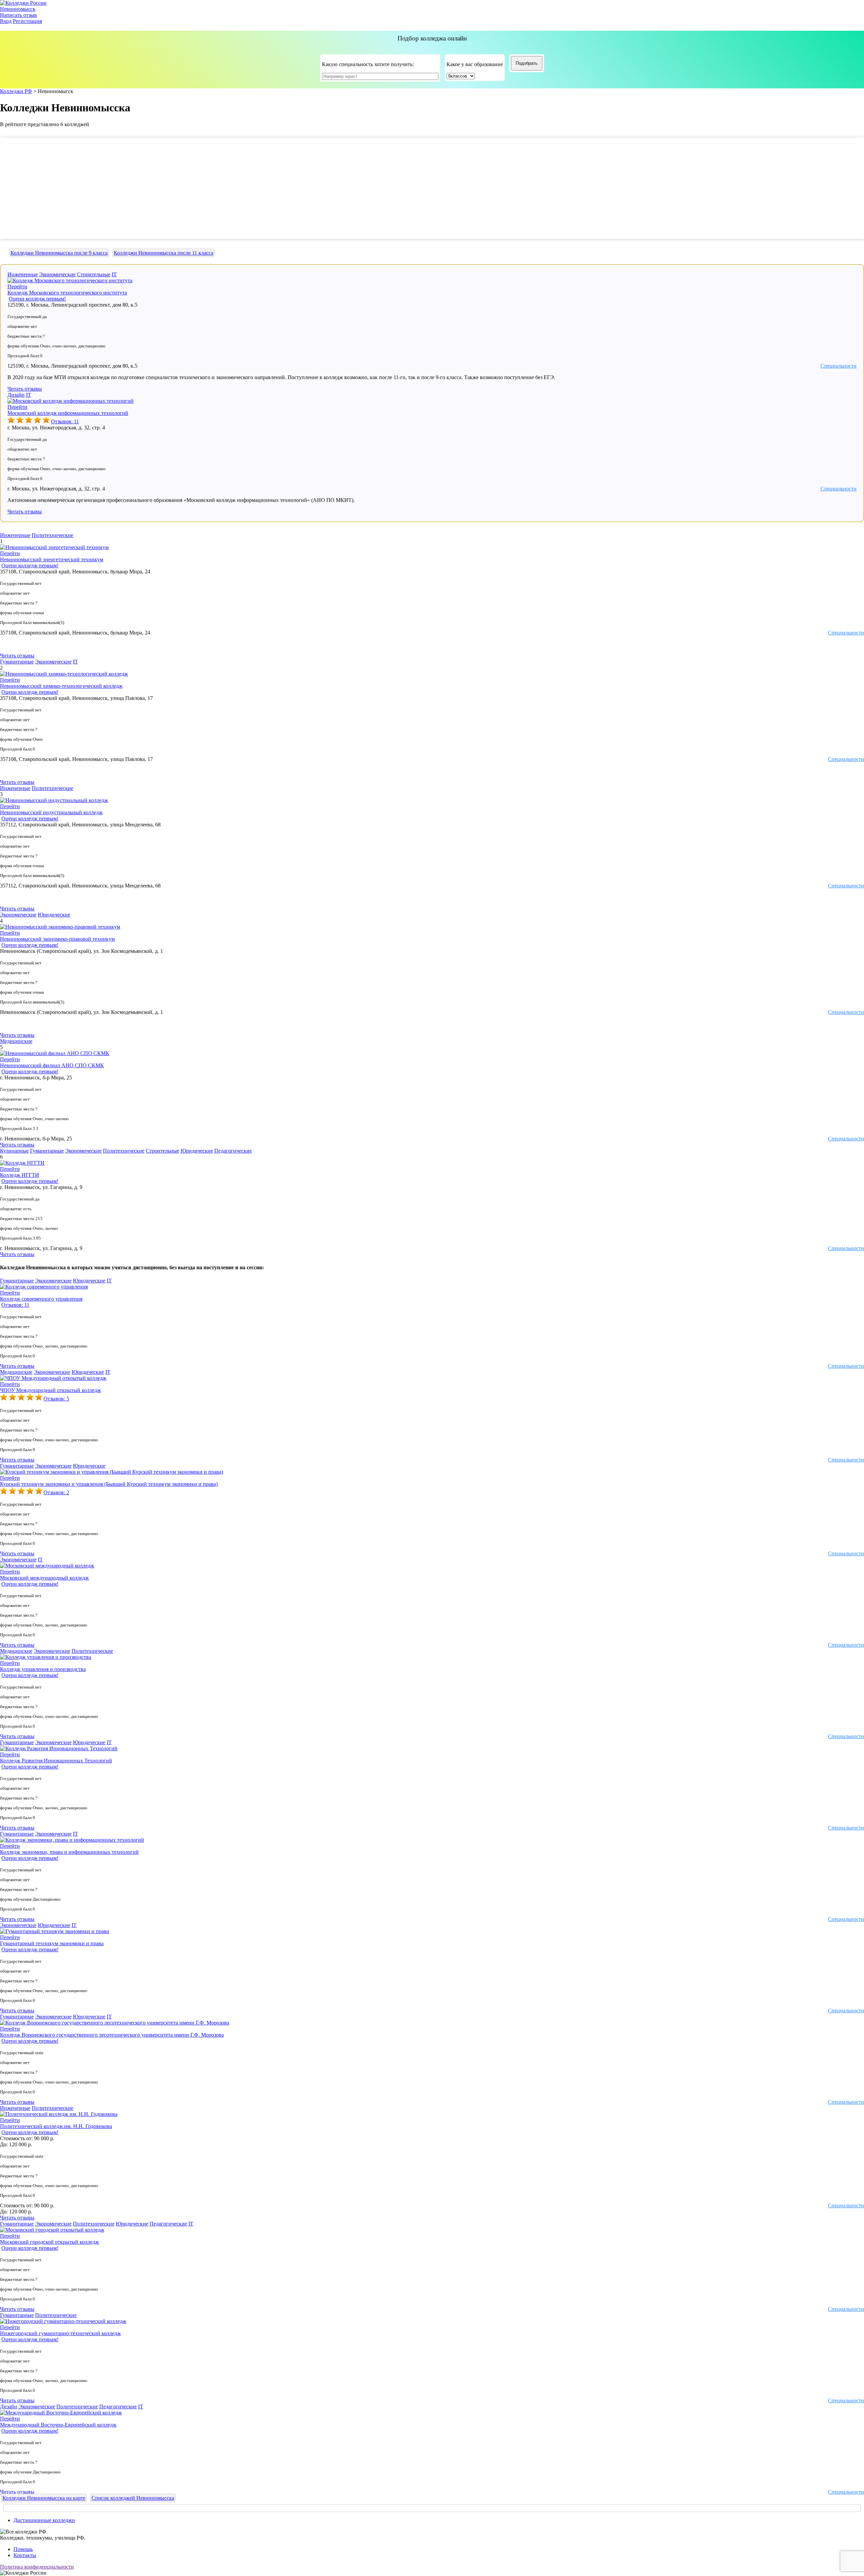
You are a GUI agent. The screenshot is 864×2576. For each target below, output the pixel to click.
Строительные (94, 274)
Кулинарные (14, 1151)
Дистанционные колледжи (44, 2520)
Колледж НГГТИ (20, 1175)
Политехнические (52, 535)
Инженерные (23, 274)
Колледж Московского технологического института (67, 293)
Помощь (23, 2549)
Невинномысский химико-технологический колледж (61, 686)
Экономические (57, 274)
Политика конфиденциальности (37, 2567)
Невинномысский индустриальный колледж (51, 812)
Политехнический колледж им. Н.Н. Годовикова (56, 2126)
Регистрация (27, 21)
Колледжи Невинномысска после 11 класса (164, 253)
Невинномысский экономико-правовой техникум (57, 939)
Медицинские (16, 1041)
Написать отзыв (18, 15)
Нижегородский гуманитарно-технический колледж (60, 2333)
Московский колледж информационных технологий (68, 413)
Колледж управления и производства (43, 1669)
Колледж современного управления (41, 1299)
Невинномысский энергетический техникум (52, 559)
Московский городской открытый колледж (49, 2242)
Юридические (54, 915)
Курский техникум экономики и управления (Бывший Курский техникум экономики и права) (109, 1484)
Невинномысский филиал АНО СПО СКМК (52, 1065)
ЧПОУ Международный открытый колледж (50, 1390)
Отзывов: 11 (65, 421)
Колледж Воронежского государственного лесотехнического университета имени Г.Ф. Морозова (112, 2035)
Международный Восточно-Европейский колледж (58, 2425)
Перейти (17, 287)
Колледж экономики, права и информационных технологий (69, 1852)
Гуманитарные (17, 662)
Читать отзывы (25, 389)
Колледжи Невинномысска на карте (44, 2498)
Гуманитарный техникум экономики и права (52, 1943)
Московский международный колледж (44, 1578)
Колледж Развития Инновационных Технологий (56, 1761)
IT (114, 274)
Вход (6, 21)
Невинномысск (18, 9)
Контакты (25, 2555)
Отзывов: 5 (56, 1399)
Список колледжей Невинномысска (133, 2498)
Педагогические (233, 1151)
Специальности (839, 366)
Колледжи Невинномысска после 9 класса (59, 253)
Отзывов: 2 (56, 1492)
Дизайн (16, 395)
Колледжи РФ (16, 91)
